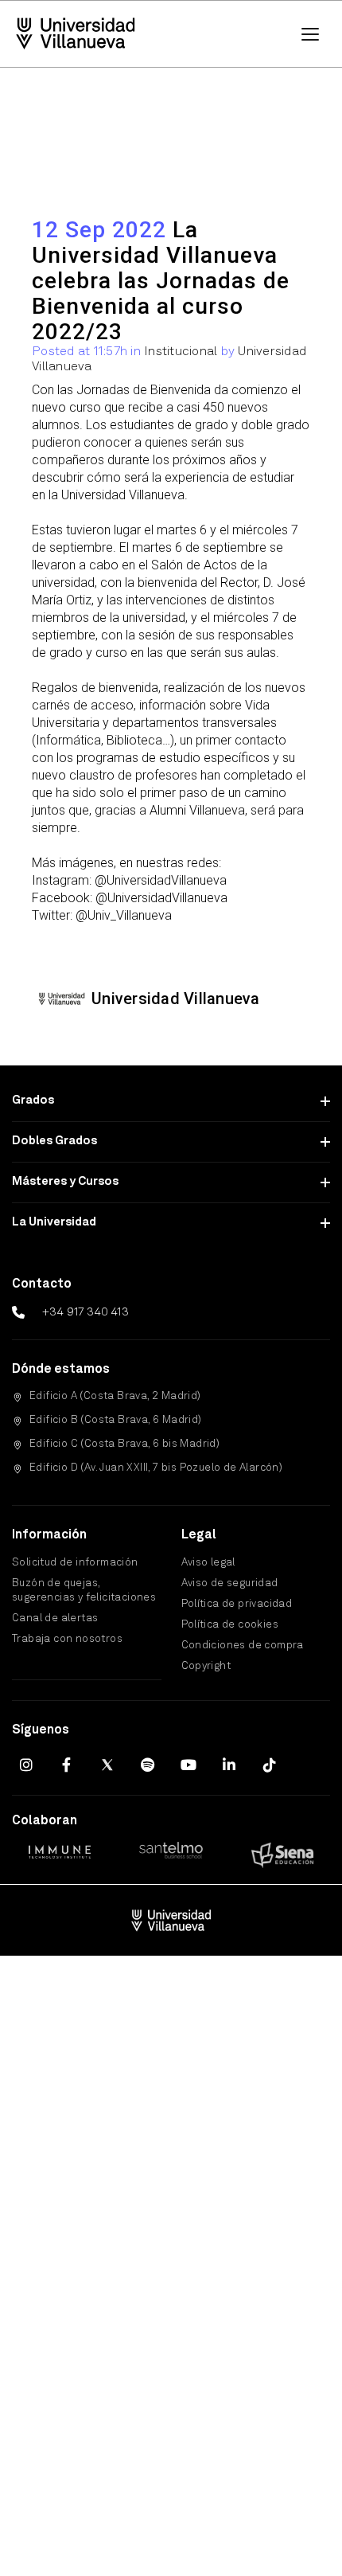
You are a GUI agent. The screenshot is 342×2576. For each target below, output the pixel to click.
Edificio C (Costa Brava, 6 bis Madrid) (124, 1444)
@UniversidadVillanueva (161, 880)
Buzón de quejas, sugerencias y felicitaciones (84, 1591)
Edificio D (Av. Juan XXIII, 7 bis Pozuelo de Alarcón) (156, 1468)
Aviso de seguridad (230, 1583)
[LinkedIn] (229, 1765)
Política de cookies (230, 1625)
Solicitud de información (75, 1563)
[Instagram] (26, 1765)
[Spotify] (148, 1765)
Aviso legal (208, 1563)
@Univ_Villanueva (124, 915)
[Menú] (310, 34)
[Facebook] (67, 1765)
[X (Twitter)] (107, 1765)
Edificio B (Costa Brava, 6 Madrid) (116, 1420)
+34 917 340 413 (85, 1312)
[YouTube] (188, 1765)
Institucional (181, 352)
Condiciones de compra (243, 1646)
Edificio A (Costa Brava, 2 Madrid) (115, 1396)
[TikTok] (270, 1765)
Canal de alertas (55, 1618)
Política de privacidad (237, 1604)
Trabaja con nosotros (67, 1639)
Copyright (206, 1666)
